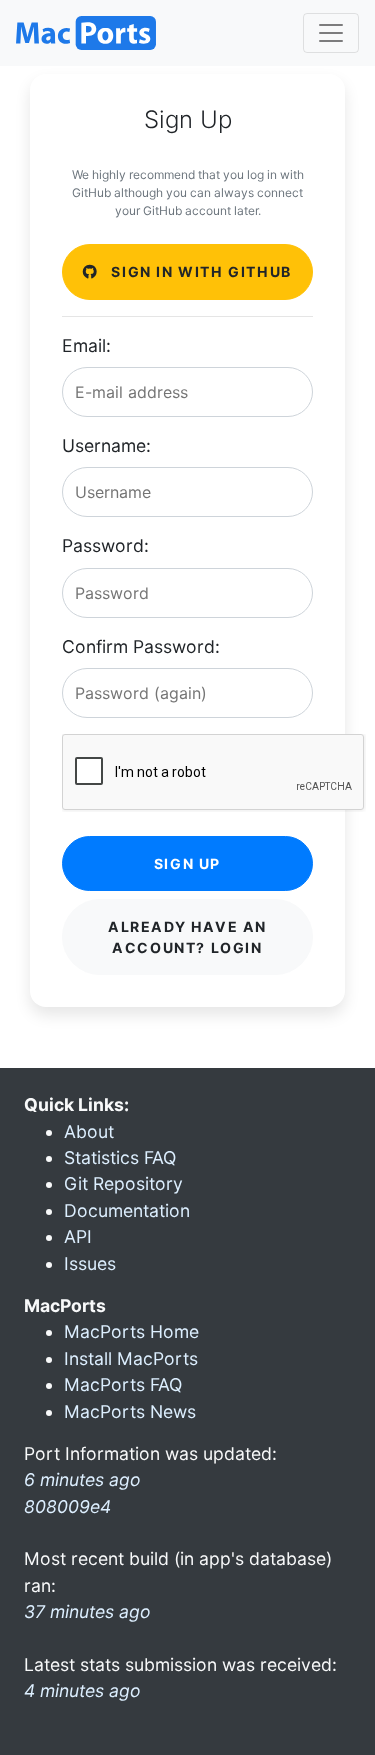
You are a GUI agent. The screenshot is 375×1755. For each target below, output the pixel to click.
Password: (105, 545)
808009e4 (67, 1506)
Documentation (127, 1210)
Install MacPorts (131, 1358)
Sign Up (187, 863)
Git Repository (123, 1183)
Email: (86, 345)
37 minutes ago (87, 1611)
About (89, 1131)
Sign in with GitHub (199, 271)
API (78, 1236)
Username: (106, 445)
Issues (90, 1263)
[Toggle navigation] (331, 33)
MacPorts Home (131, 1331)
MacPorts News (130, 1411)
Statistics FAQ (120, 1157)
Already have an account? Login (187, 937)
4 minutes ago (82, 1690)
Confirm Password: (141, 646)
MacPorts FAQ (123, 1384)
